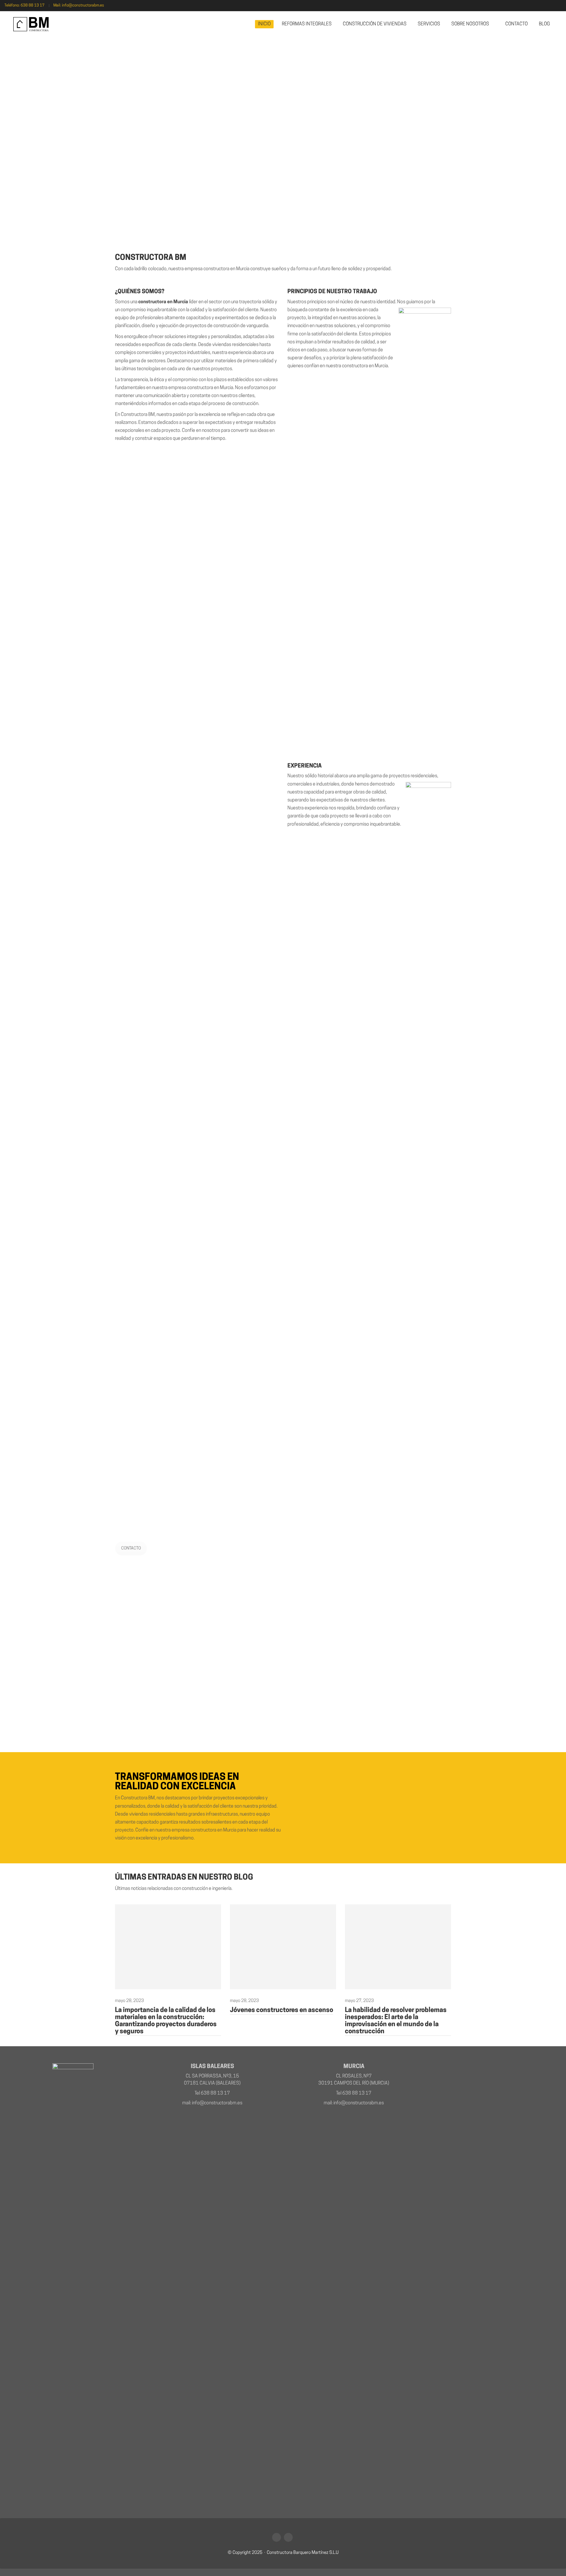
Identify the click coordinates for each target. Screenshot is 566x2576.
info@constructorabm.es (83, 5)
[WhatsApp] (277, 2537)
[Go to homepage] (31, 24)
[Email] (288, 2537)
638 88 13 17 (33, 5)
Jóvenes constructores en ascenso (282, 2010)
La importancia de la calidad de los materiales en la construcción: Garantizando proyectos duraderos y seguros (166, 2021)
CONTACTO (131, 1548)
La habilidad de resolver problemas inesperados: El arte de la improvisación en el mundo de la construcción (396, 2021)
